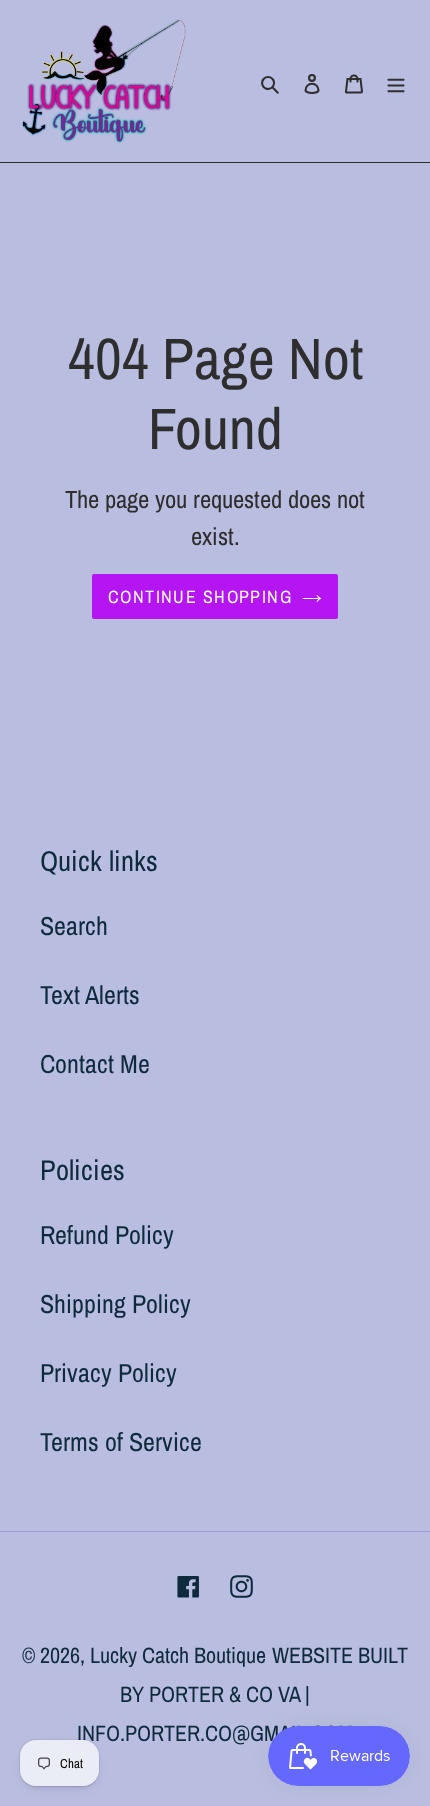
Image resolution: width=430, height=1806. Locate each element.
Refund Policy (107, 1234)
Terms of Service (121, 1441)
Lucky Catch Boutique (178, 1655)
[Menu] (396, 81)
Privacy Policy (108, 1372)
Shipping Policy (115, 1303)
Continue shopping (200, 596)
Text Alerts (90, 994)
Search (74, 925)
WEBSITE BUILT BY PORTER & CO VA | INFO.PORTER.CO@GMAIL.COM (242, 1694)
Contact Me (95, 1063)
